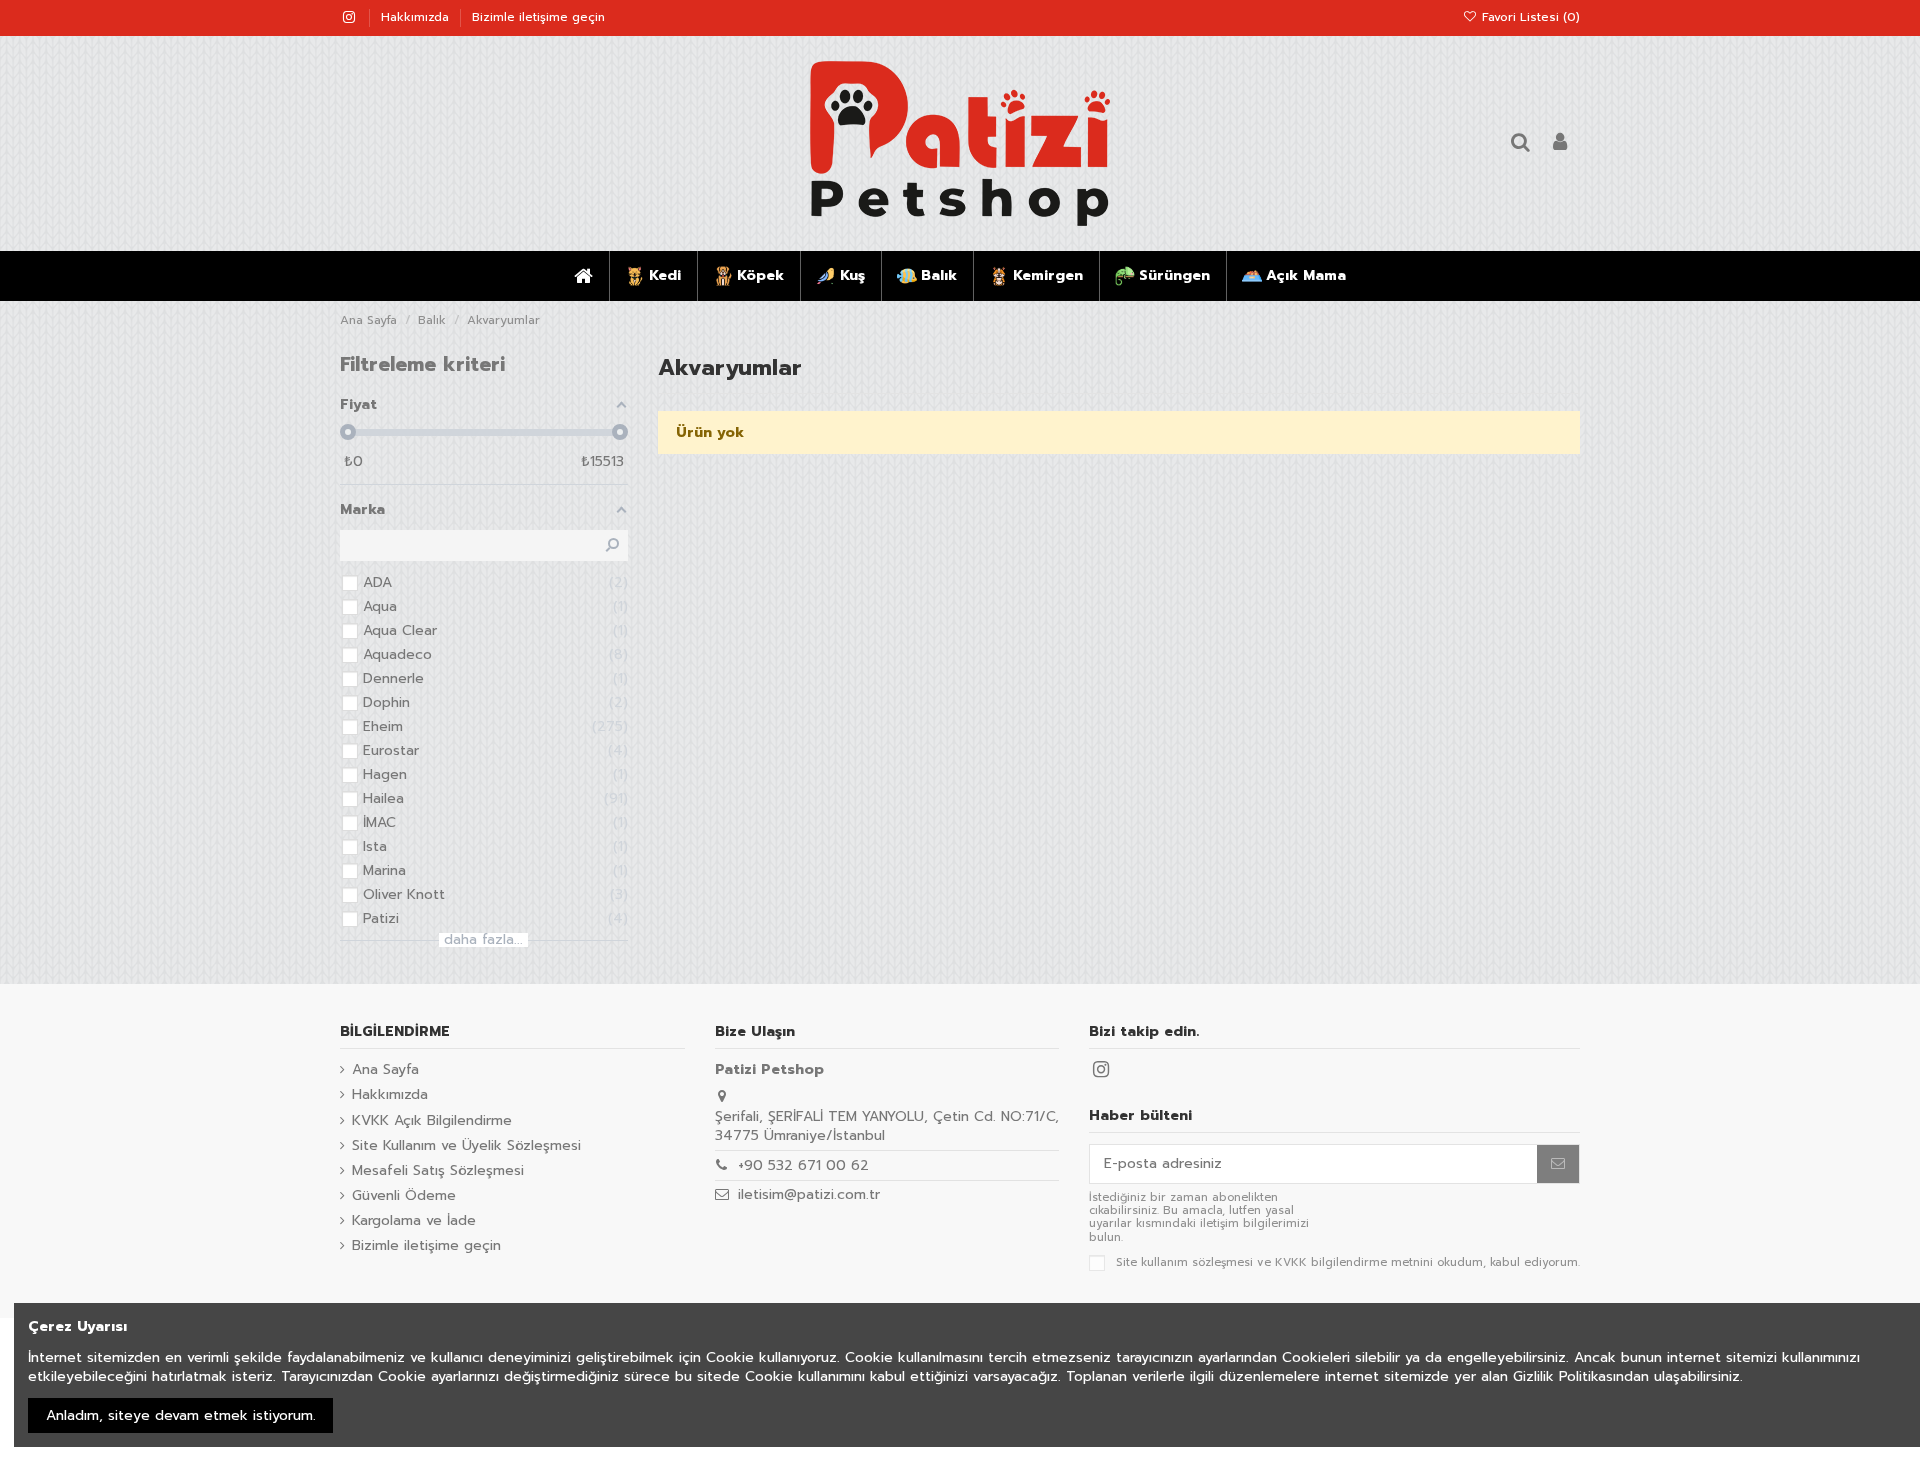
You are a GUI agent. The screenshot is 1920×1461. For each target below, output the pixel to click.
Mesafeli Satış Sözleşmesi (438, 1171)
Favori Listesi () (1529, 17)
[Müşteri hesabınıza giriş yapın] (1560, 143)
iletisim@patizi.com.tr (809, 1194)
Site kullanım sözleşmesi (1184, 1262)
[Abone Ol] (1558, 1164)
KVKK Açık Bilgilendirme (432, 1121)
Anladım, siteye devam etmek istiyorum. (181, 1415)
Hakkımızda (417, 17)
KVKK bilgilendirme (1331, 1262)
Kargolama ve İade (414, 1221)
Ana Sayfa (385, 1070)
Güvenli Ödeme (404, 1196)
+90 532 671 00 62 (803, 1165)
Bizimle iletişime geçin (538, 17)
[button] (652, 276)
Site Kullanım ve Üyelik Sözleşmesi (466, 1146)
